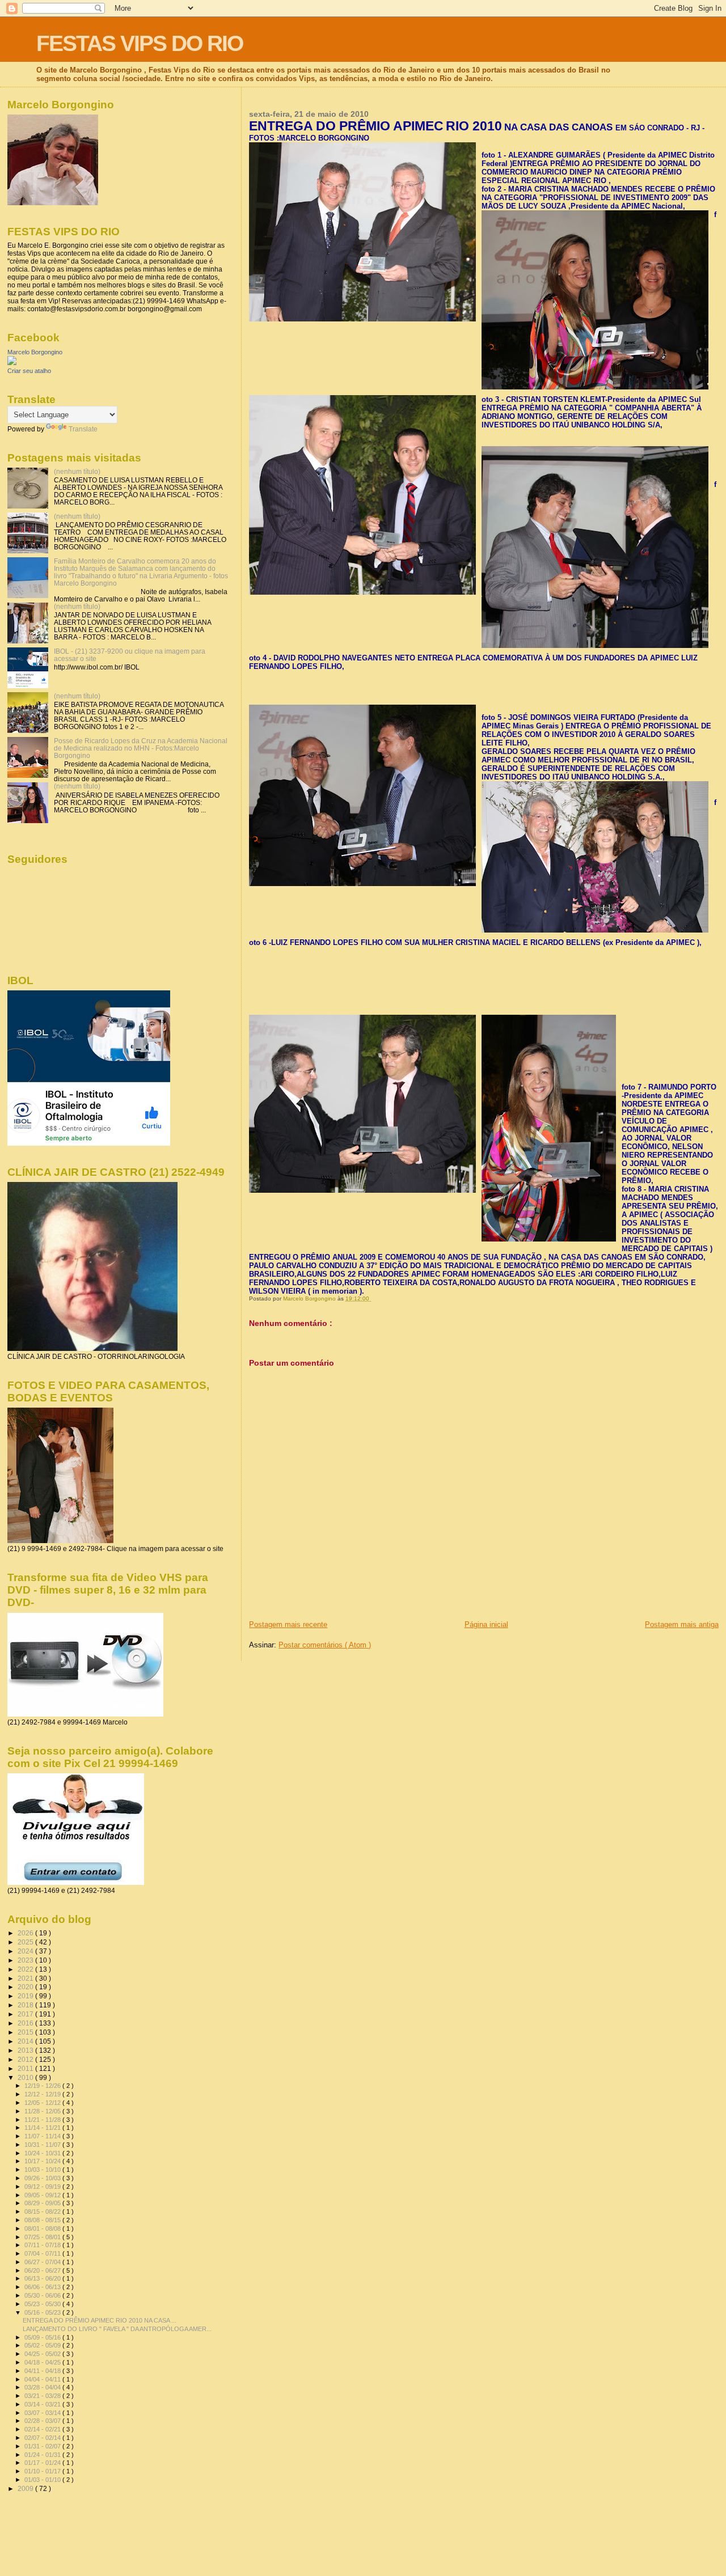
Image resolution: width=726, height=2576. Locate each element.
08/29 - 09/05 (43, 2203)
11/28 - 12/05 (43, 2111)
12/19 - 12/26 (43, 2086)
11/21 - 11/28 (43, 2120)
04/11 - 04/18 (43, 2371)
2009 (26, 2488)
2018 (26, 2005)
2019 (26, 1996)
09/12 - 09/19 (43, 2187)
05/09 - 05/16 (43, 2337)
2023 (26, 1960)
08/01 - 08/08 (43, 2228)
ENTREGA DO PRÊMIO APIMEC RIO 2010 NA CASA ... (100, 2320)
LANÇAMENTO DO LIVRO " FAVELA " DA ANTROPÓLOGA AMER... (117, 2329)
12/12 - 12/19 (43, 2094)
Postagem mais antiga (682, 1624)
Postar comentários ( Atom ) (325, 1645)
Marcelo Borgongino (35, 352)
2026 (26, 1933)
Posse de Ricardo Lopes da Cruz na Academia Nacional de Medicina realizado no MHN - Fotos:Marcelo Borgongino (141, 748)
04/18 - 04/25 (43, 2362)
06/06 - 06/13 (43, 2287)
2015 (26, 2032)
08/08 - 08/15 (43, 2220)
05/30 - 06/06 (43, 2295)
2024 (26, 1951)
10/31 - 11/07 (43, 2145)
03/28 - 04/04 (43, 2387)
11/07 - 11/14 (43, 2136)
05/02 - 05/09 (43, 2345)
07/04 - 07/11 (43, 2253)
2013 (26, 2050)
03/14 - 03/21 (43, 2404)
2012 (26, 2059)
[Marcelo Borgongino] (12, 363)
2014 (26, 2041)
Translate (83, 429)
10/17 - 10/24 (43, 2161)
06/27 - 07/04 (43, 2262)
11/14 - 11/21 (43, 2128)
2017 (26, 2014)
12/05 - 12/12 (43, 2103)
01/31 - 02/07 (43, 2446)
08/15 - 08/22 (43, 2211)
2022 (26, 1969)
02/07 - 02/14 (43, 2438)
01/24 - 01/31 (43, 2455)
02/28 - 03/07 (43, 2421)
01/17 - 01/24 (43, 2463)
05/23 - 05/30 (43, 2304)
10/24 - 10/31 (43, 2153)
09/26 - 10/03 (43, 2178)
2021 (26, 1978)
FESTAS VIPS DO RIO (140, 43)
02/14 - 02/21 (43, 2429)
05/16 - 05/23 (43, 2312)
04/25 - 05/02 (43, 2354)
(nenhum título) (77, 471)
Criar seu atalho (29, 371)
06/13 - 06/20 (43, 2278)
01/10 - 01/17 (43, 2471)
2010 (26, 2077)
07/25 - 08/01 (43, 2237)
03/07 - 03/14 (43, 2413)
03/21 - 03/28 (43, 2396)
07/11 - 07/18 (43, 2245)
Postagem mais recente (288, 1624)
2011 (26, 2068)
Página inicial (486, 1624)
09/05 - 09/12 (43, 2195)
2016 (26, 2023)
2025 (26, 1942)
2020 (26, 1987)
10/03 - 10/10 (43, 2170)
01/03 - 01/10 (43, 2480)
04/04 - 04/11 (43, 2379)
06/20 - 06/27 (43, 2270)
